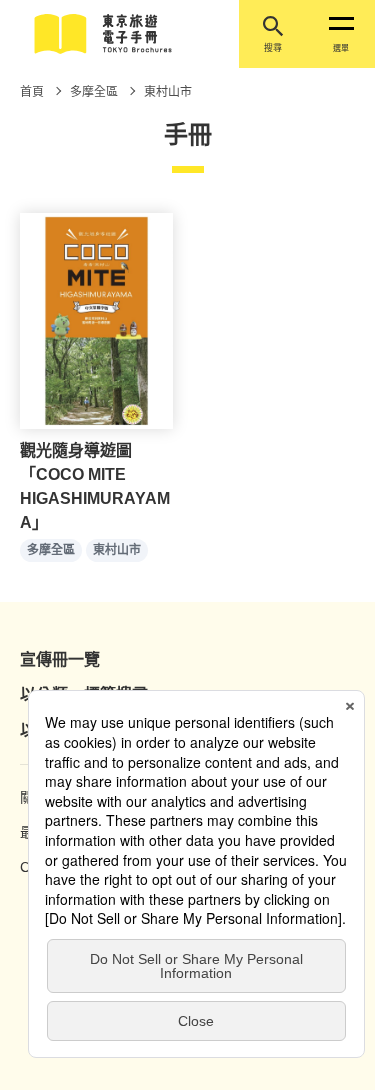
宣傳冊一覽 (60, 659)
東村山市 (117, 550)
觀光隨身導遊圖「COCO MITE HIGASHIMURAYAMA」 (95, 486)
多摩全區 (51, 550)
